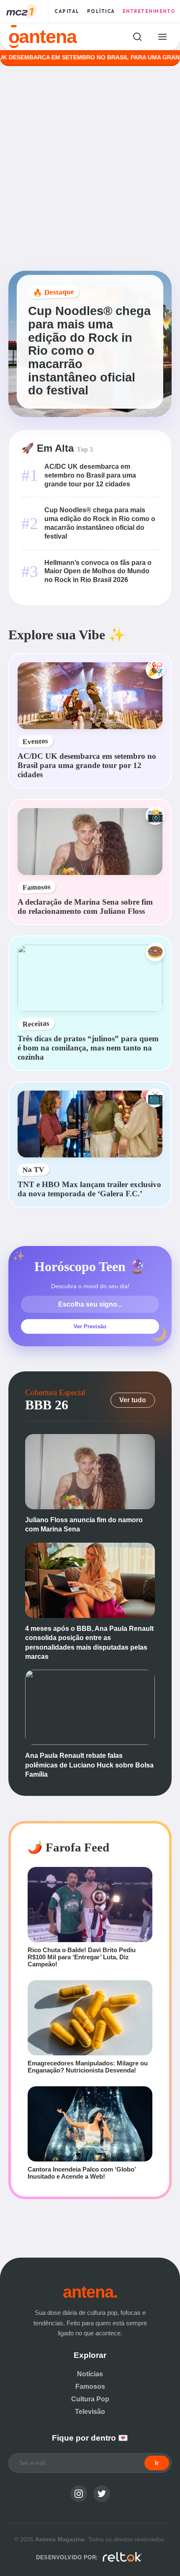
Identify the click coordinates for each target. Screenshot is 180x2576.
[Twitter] (102, 2494)
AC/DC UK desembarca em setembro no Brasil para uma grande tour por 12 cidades (90, 475)
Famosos (90, 2387)
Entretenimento (149, 11)
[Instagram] (79, 2494)
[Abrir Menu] (162, 37)
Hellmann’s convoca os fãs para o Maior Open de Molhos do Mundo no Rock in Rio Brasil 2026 (98, 571)
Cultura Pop (90, 2399)
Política (101, 11)
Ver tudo (133, 1400)
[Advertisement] (90, 168)
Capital (67, 11)
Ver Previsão (90, 1326)
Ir (157, 2463)
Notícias (90, 2374)
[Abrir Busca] (137, 37)
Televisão (90, 2412)
